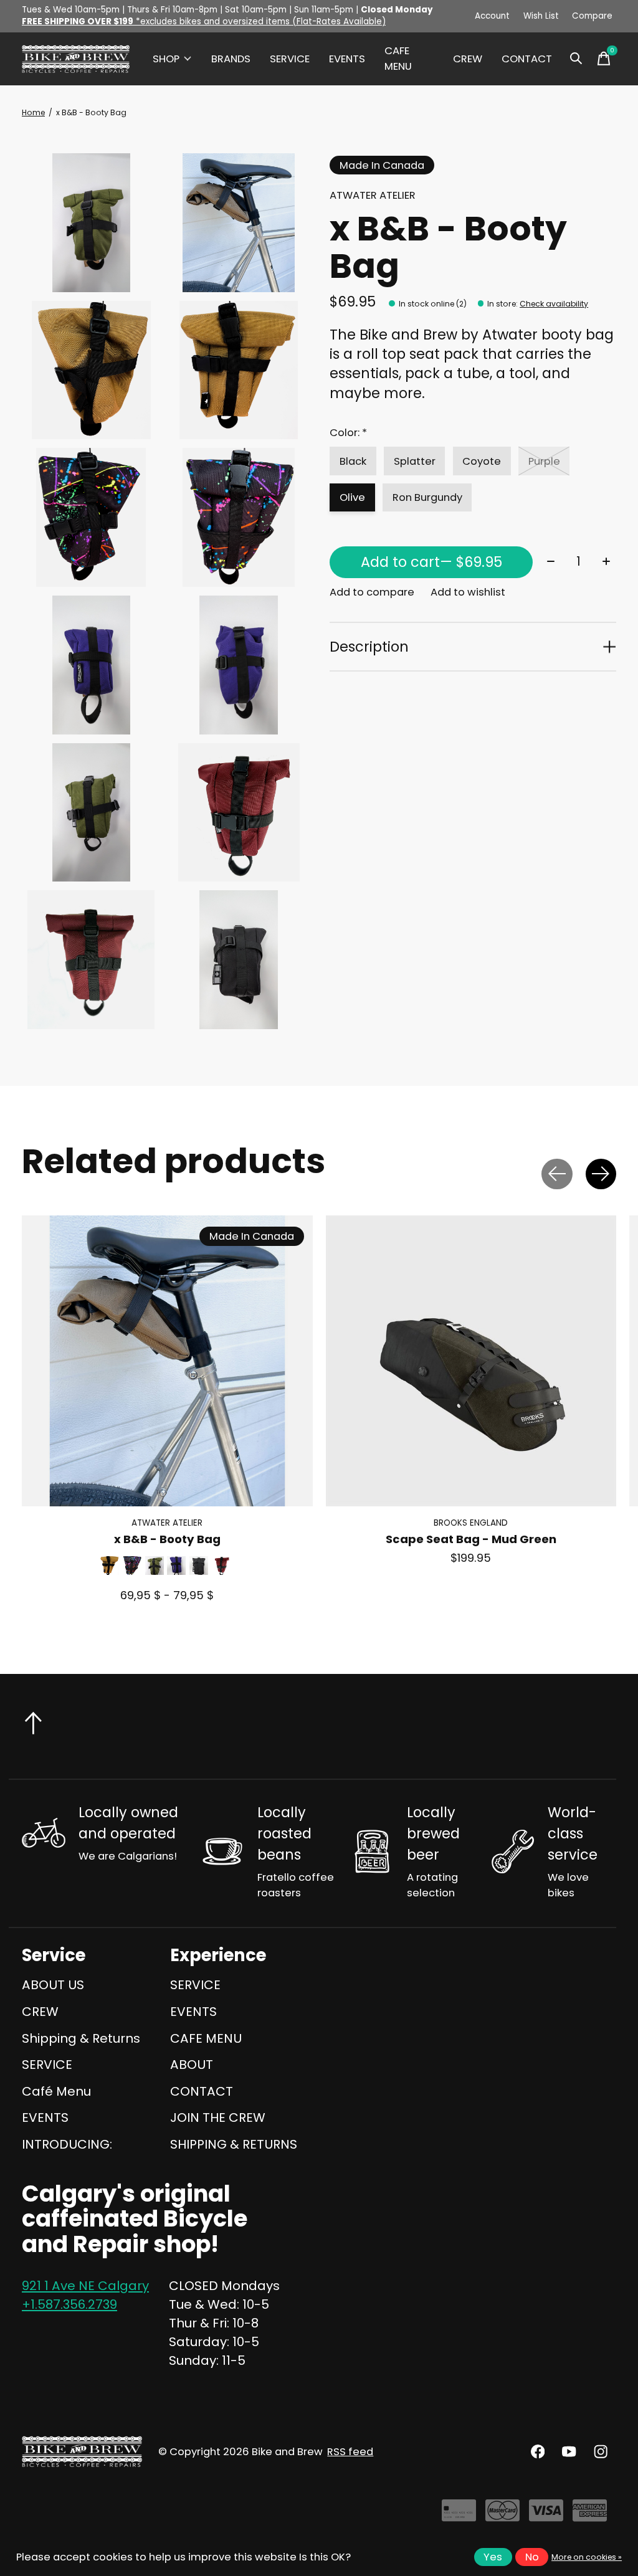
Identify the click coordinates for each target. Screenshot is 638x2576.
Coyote (482, 461)
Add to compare (372, 592)
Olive (352, 497)
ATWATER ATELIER (373, 195)
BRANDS (231, 59)
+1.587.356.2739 (69, 2304)
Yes (493, 2557)
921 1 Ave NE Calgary (85, 2286)
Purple (544, 461)
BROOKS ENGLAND (471, 1522)
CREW (468, 59)
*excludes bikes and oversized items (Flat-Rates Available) (204, 21)
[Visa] (546, 2515)
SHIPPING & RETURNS (234, 2144)
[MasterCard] (502, 2515)
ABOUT (192, 2065)
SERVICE (290, 59)
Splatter (415, 461)
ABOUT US (53, 1985)
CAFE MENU (398, 59)
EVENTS (347, 59)
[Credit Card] (459, 2515)
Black (353, 461)
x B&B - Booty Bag (167, 1539)
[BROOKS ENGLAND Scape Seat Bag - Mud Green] (471, 1361)
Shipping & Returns (81, 2038)
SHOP (166, 59)
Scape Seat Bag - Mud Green (471, 1539)
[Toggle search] (576, 59)
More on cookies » (587, 2557)
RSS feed (350, 2452)
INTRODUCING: (67, 2144)
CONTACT (527, 59)
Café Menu (56, 2091)
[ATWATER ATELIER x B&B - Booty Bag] (167, 1361)
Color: (348, 433)
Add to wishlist (468, 592)
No (532, 2557)
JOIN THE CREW (218, 2117)
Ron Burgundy (427, 497)
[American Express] (590, 2515)
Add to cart (431, 562)
